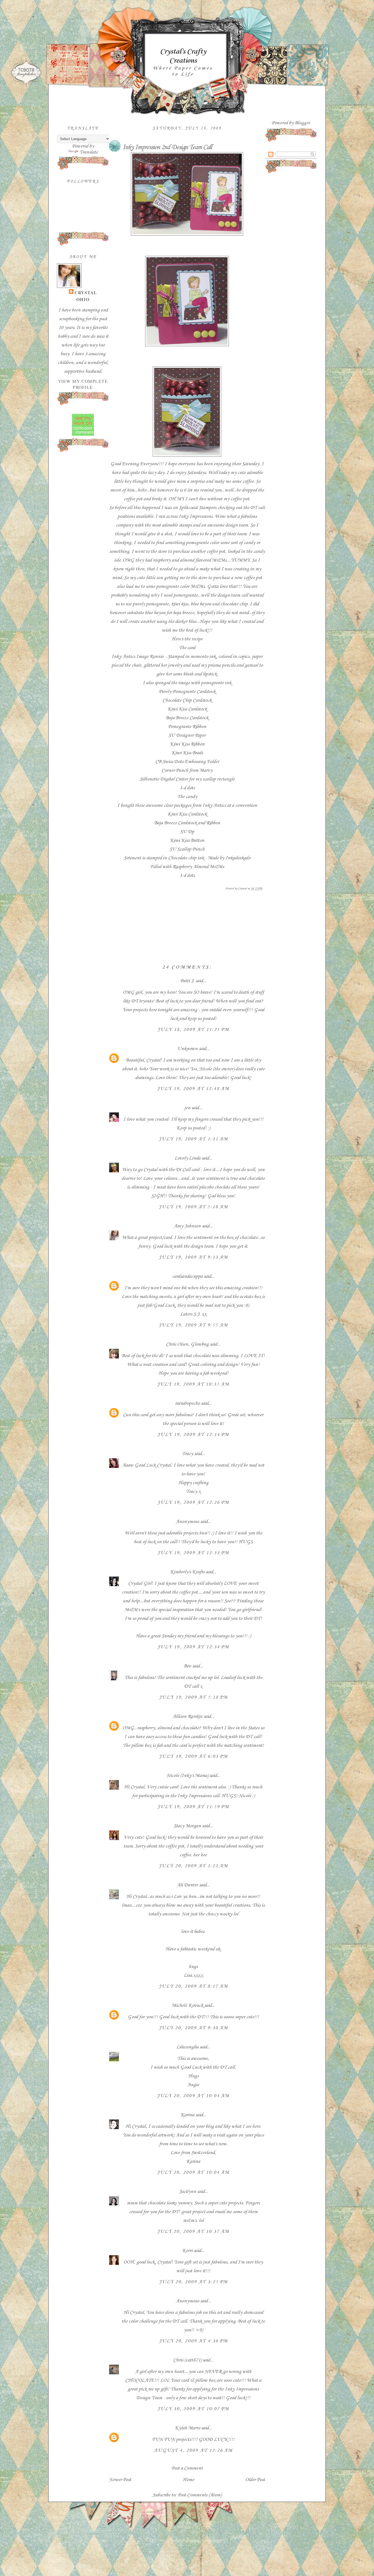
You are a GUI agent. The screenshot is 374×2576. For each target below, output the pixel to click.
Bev (187, 1666)
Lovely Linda (187, 1158)
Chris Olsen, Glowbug (187, 1344)
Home (188, 2480)
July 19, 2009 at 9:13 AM (193, 1257)
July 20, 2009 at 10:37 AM (193, 2231)
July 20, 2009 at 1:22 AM (193, 1866)
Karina (187, 2115)
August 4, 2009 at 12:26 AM (193, 2450)
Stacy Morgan (187, 1826)
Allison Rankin (187, 1716)
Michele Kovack (187, 2005)
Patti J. (187, 981)
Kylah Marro (187, 2428)
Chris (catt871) (187, 2360)
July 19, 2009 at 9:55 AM (193, 1325)
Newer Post (120, 2480)
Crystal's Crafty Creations (183, 56)
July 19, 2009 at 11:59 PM (193, 1807)
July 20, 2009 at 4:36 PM (193, 2341)
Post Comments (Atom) (200, 2495)
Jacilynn (187, 2192)
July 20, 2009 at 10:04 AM (193, 2096)
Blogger (302, 123)
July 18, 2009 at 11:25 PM (193, 1030)
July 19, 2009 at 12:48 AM (193, 1089)
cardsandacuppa (187, 1276)
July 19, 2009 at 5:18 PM (193, 1697)
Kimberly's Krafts (187, 1572)
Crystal (86, 293)
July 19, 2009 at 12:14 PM (193, 1435)
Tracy (187, 1454)
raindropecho (187, 1403)
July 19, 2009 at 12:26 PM (193, 1502)
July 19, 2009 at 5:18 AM (193, 1207)
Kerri (187, 2251)
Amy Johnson (187, 1226)
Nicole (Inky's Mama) (187, 1776)
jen (187, 1108)
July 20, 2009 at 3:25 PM (193, 2282)
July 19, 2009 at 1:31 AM (193, 1139)
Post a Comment (187, 2468)
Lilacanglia (187, 2047)
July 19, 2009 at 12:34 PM (193, 1647)
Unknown (187, 1049)
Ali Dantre (187, 1885)
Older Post (255, 2480)
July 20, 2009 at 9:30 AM (193, 2028)
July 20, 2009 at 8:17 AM (193, 1986)
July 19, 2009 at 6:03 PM (193, 1756)
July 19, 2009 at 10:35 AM (193, 1384)
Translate (89, 152)
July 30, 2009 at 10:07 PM (193, 2409)
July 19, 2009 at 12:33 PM (193, 1553)
